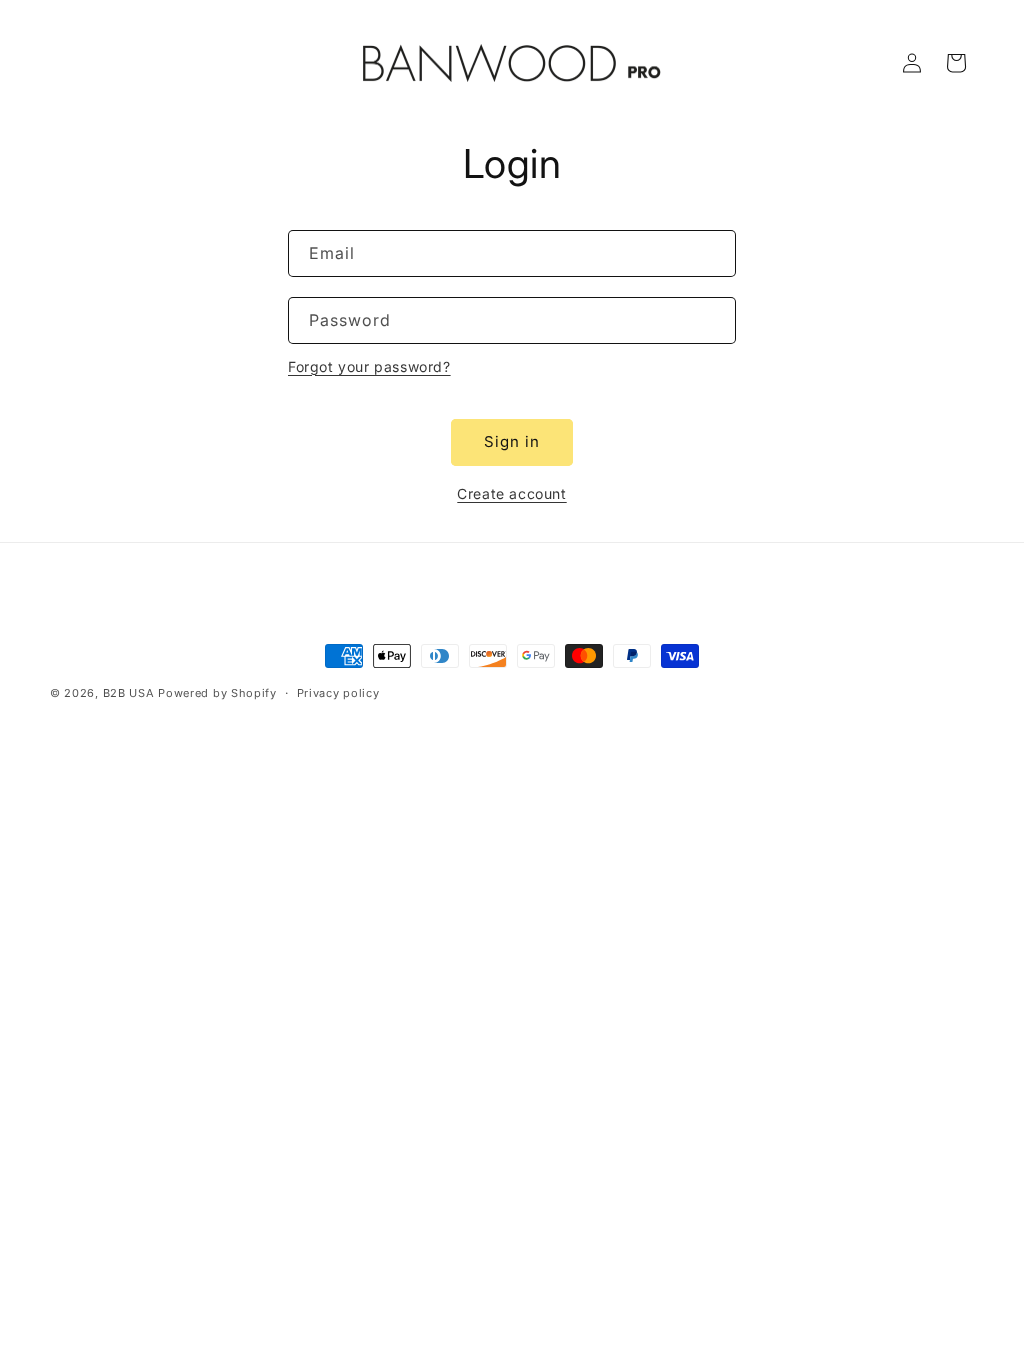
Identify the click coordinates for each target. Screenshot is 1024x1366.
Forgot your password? (369, 366)
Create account (511, 493)
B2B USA (129, 693)
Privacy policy (338, 693)
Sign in (512, 441)
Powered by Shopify (217, 693)
